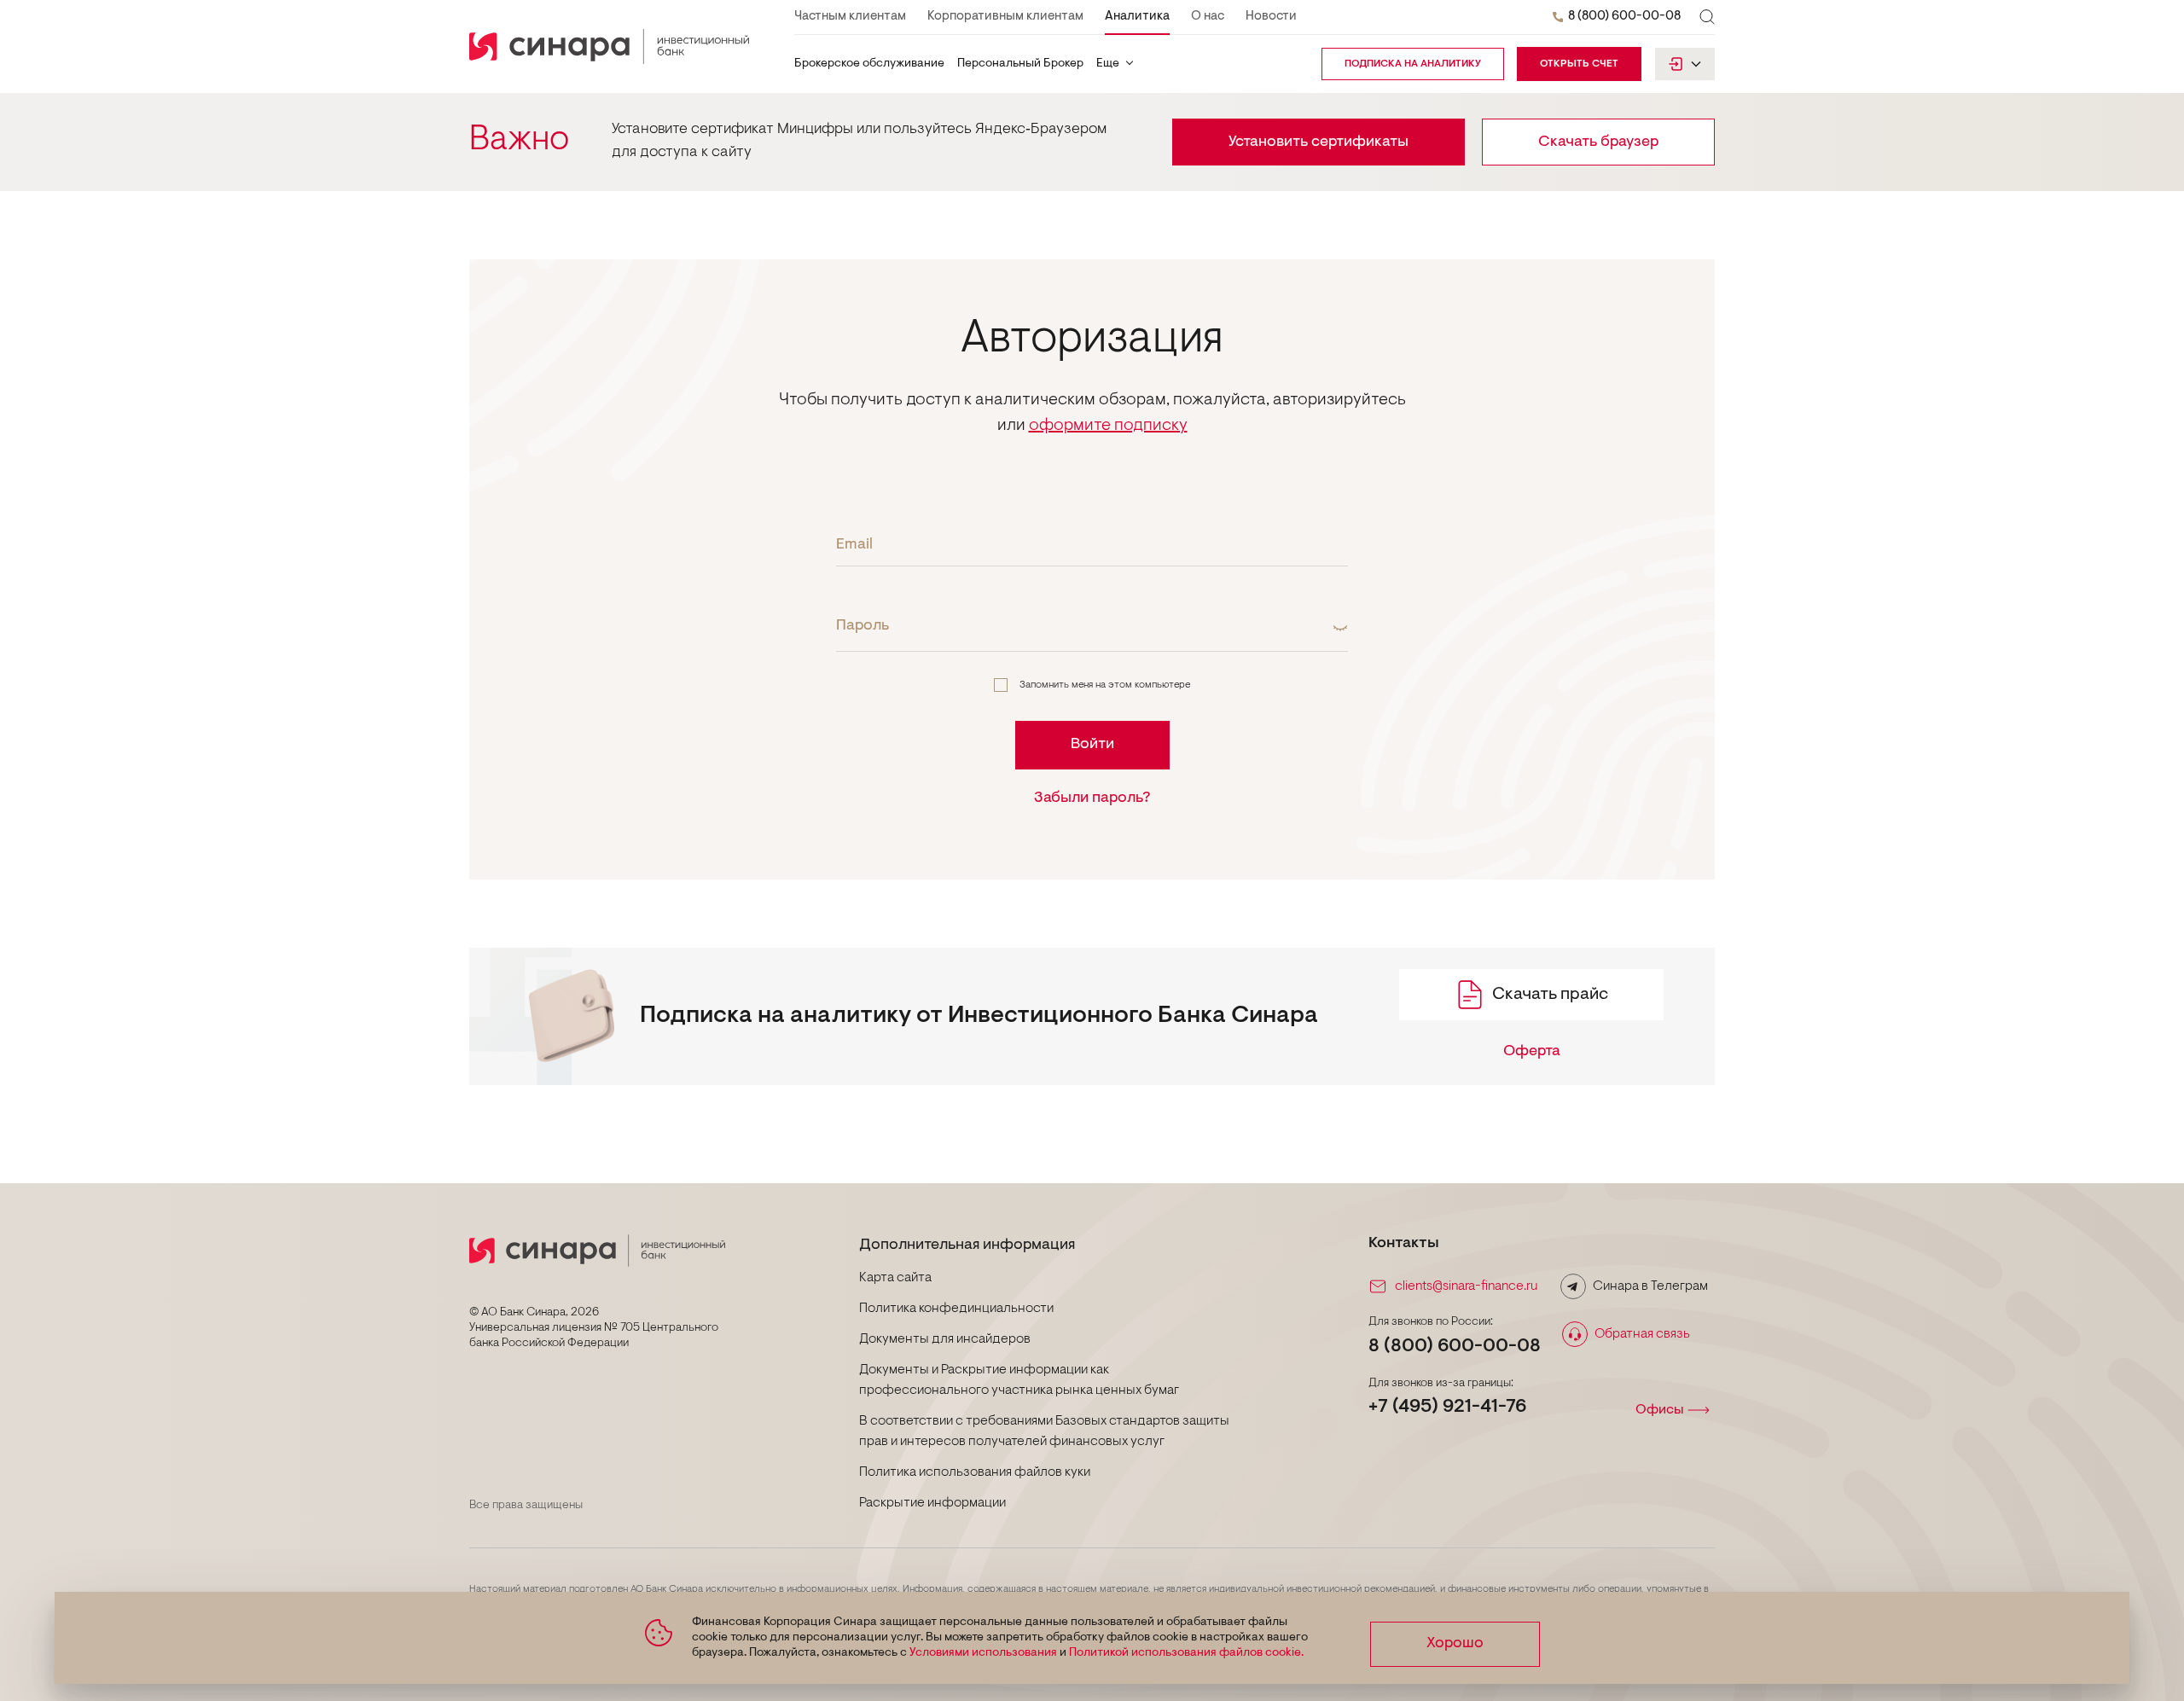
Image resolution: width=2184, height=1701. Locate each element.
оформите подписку (1108, 426)
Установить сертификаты (1319, 142)
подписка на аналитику (1413, 64)
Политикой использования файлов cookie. (1186, 1653)
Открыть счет (1579, 64)
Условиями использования (983, 1653)
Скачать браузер (1598, 142)
